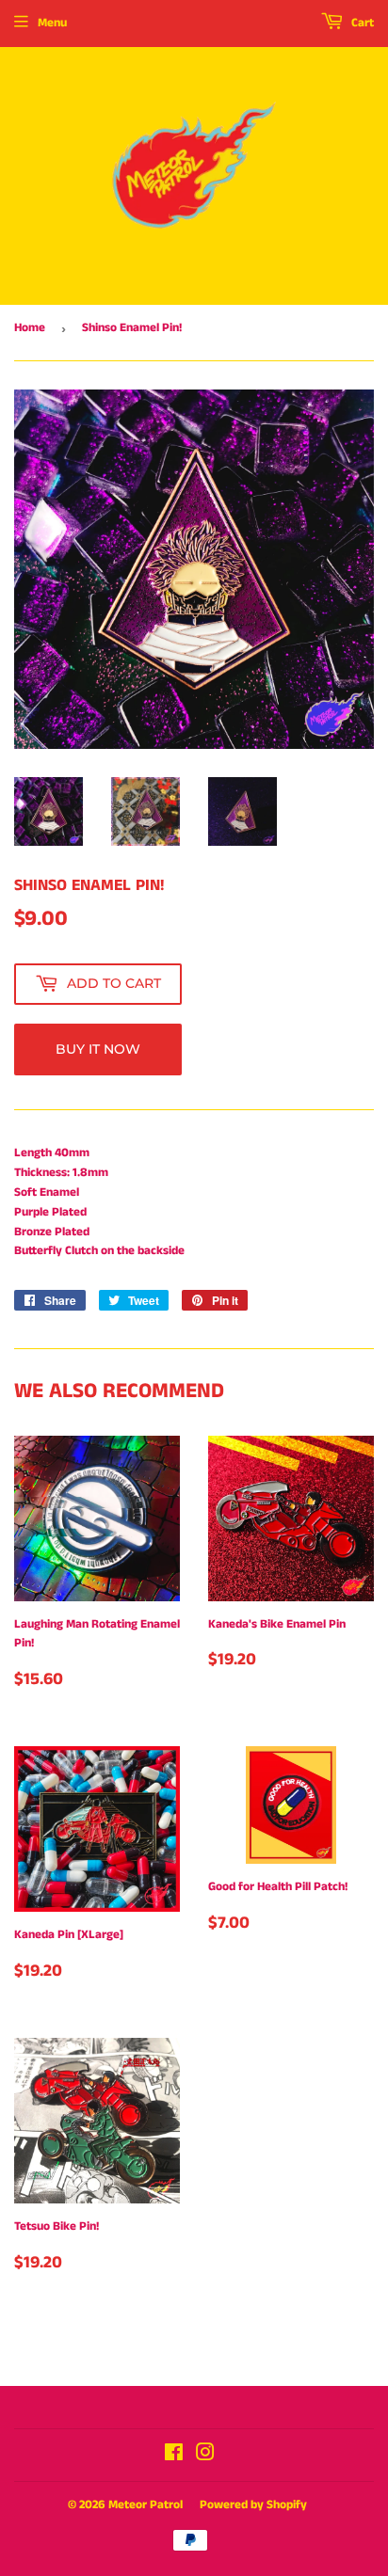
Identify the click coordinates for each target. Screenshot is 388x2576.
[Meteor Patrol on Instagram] (205, 2456)
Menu (52, 23)
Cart (361, 23)
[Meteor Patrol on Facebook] (174, 2456)
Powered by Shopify (253, 2505)
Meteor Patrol (145, 2505)
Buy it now (98, 1049)
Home (30, 328)
